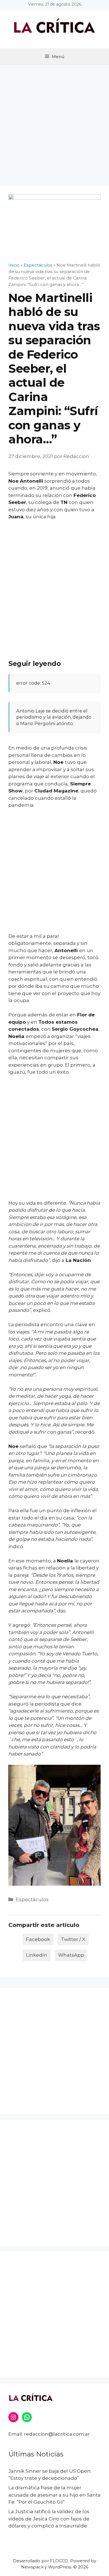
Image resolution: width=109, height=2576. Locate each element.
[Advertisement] (54, 123)
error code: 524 (33, 683)
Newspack (32, 2567)
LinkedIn (37, 1955)
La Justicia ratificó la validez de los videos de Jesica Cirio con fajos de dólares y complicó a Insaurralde (49, 2519)
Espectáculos (32, 1899)
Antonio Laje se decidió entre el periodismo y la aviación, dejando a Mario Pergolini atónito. (54, 717)
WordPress (60, 2567)
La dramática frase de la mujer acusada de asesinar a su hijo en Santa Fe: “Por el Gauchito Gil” (54, 2495)
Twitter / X (73, 1939)
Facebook (38, 1939)
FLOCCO (59, 2561)
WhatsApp (71, 1955)
